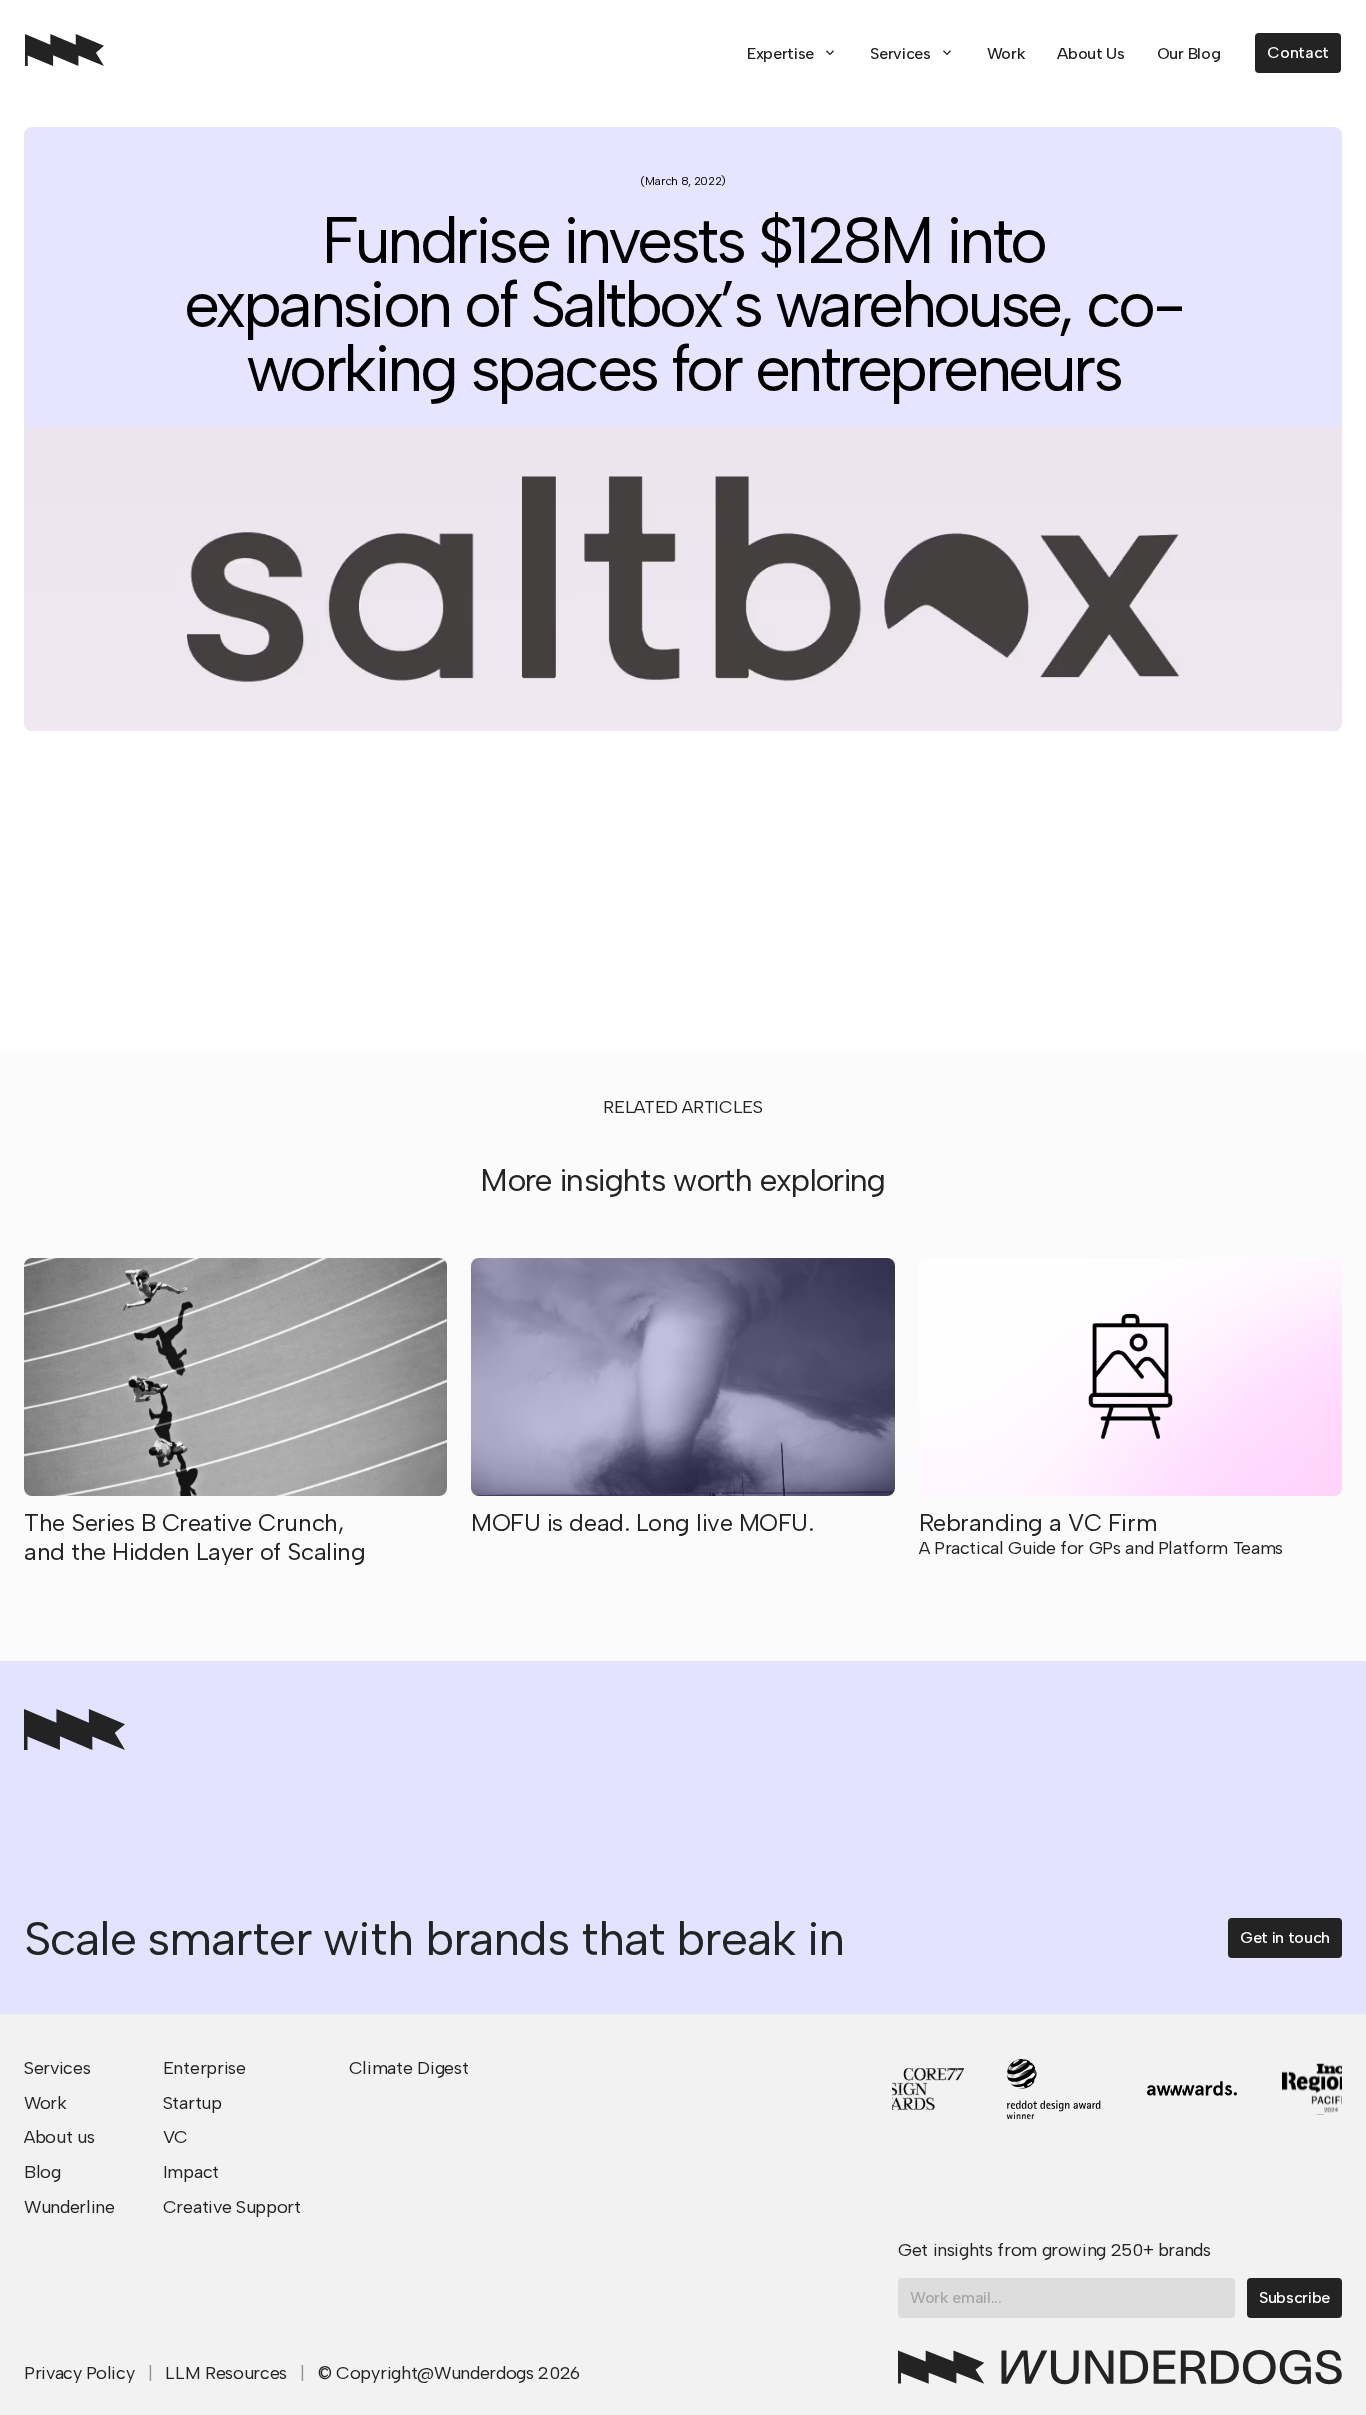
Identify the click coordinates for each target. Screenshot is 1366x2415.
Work (1006, 53)
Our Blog (1188, 53)
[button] (792, 53)
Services (900, 53)
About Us (1090, 53)
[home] (64, 53)
